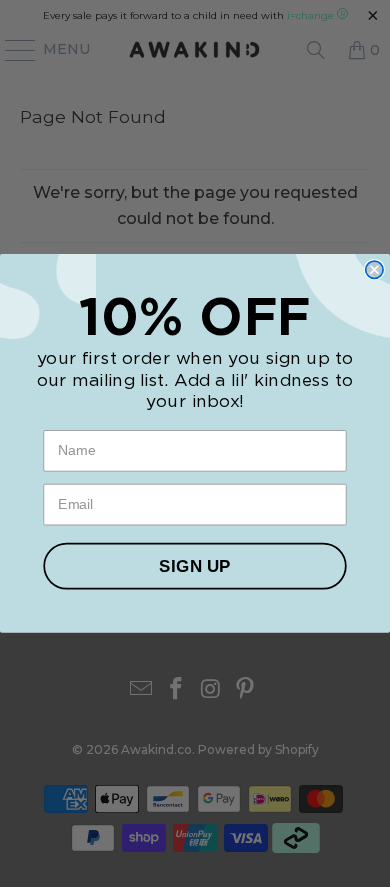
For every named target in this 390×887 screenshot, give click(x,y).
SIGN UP (194, 565)
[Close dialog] (374, 269)
